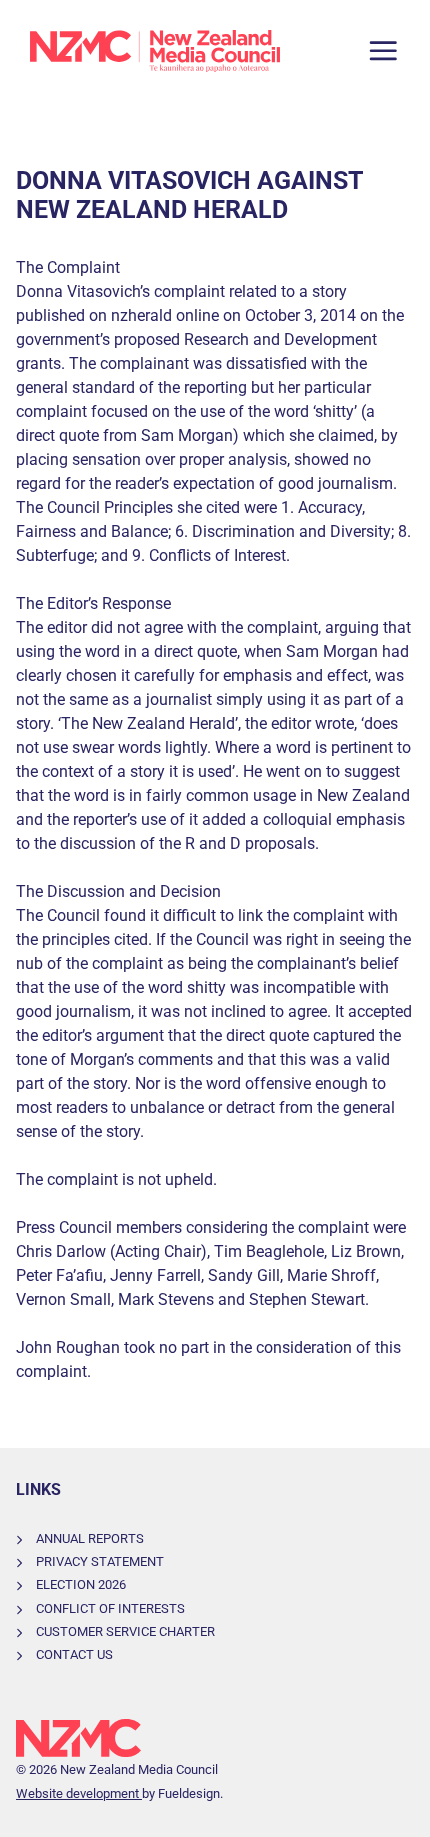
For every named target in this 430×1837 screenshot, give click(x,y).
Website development (79, 1793)
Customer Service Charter (125, 1631)
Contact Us (74, 1654)
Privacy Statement (100, 1561)
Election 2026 (81, 1584)
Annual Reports (90, 1538)
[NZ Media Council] (155, 51)
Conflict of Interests (110, 1608)
